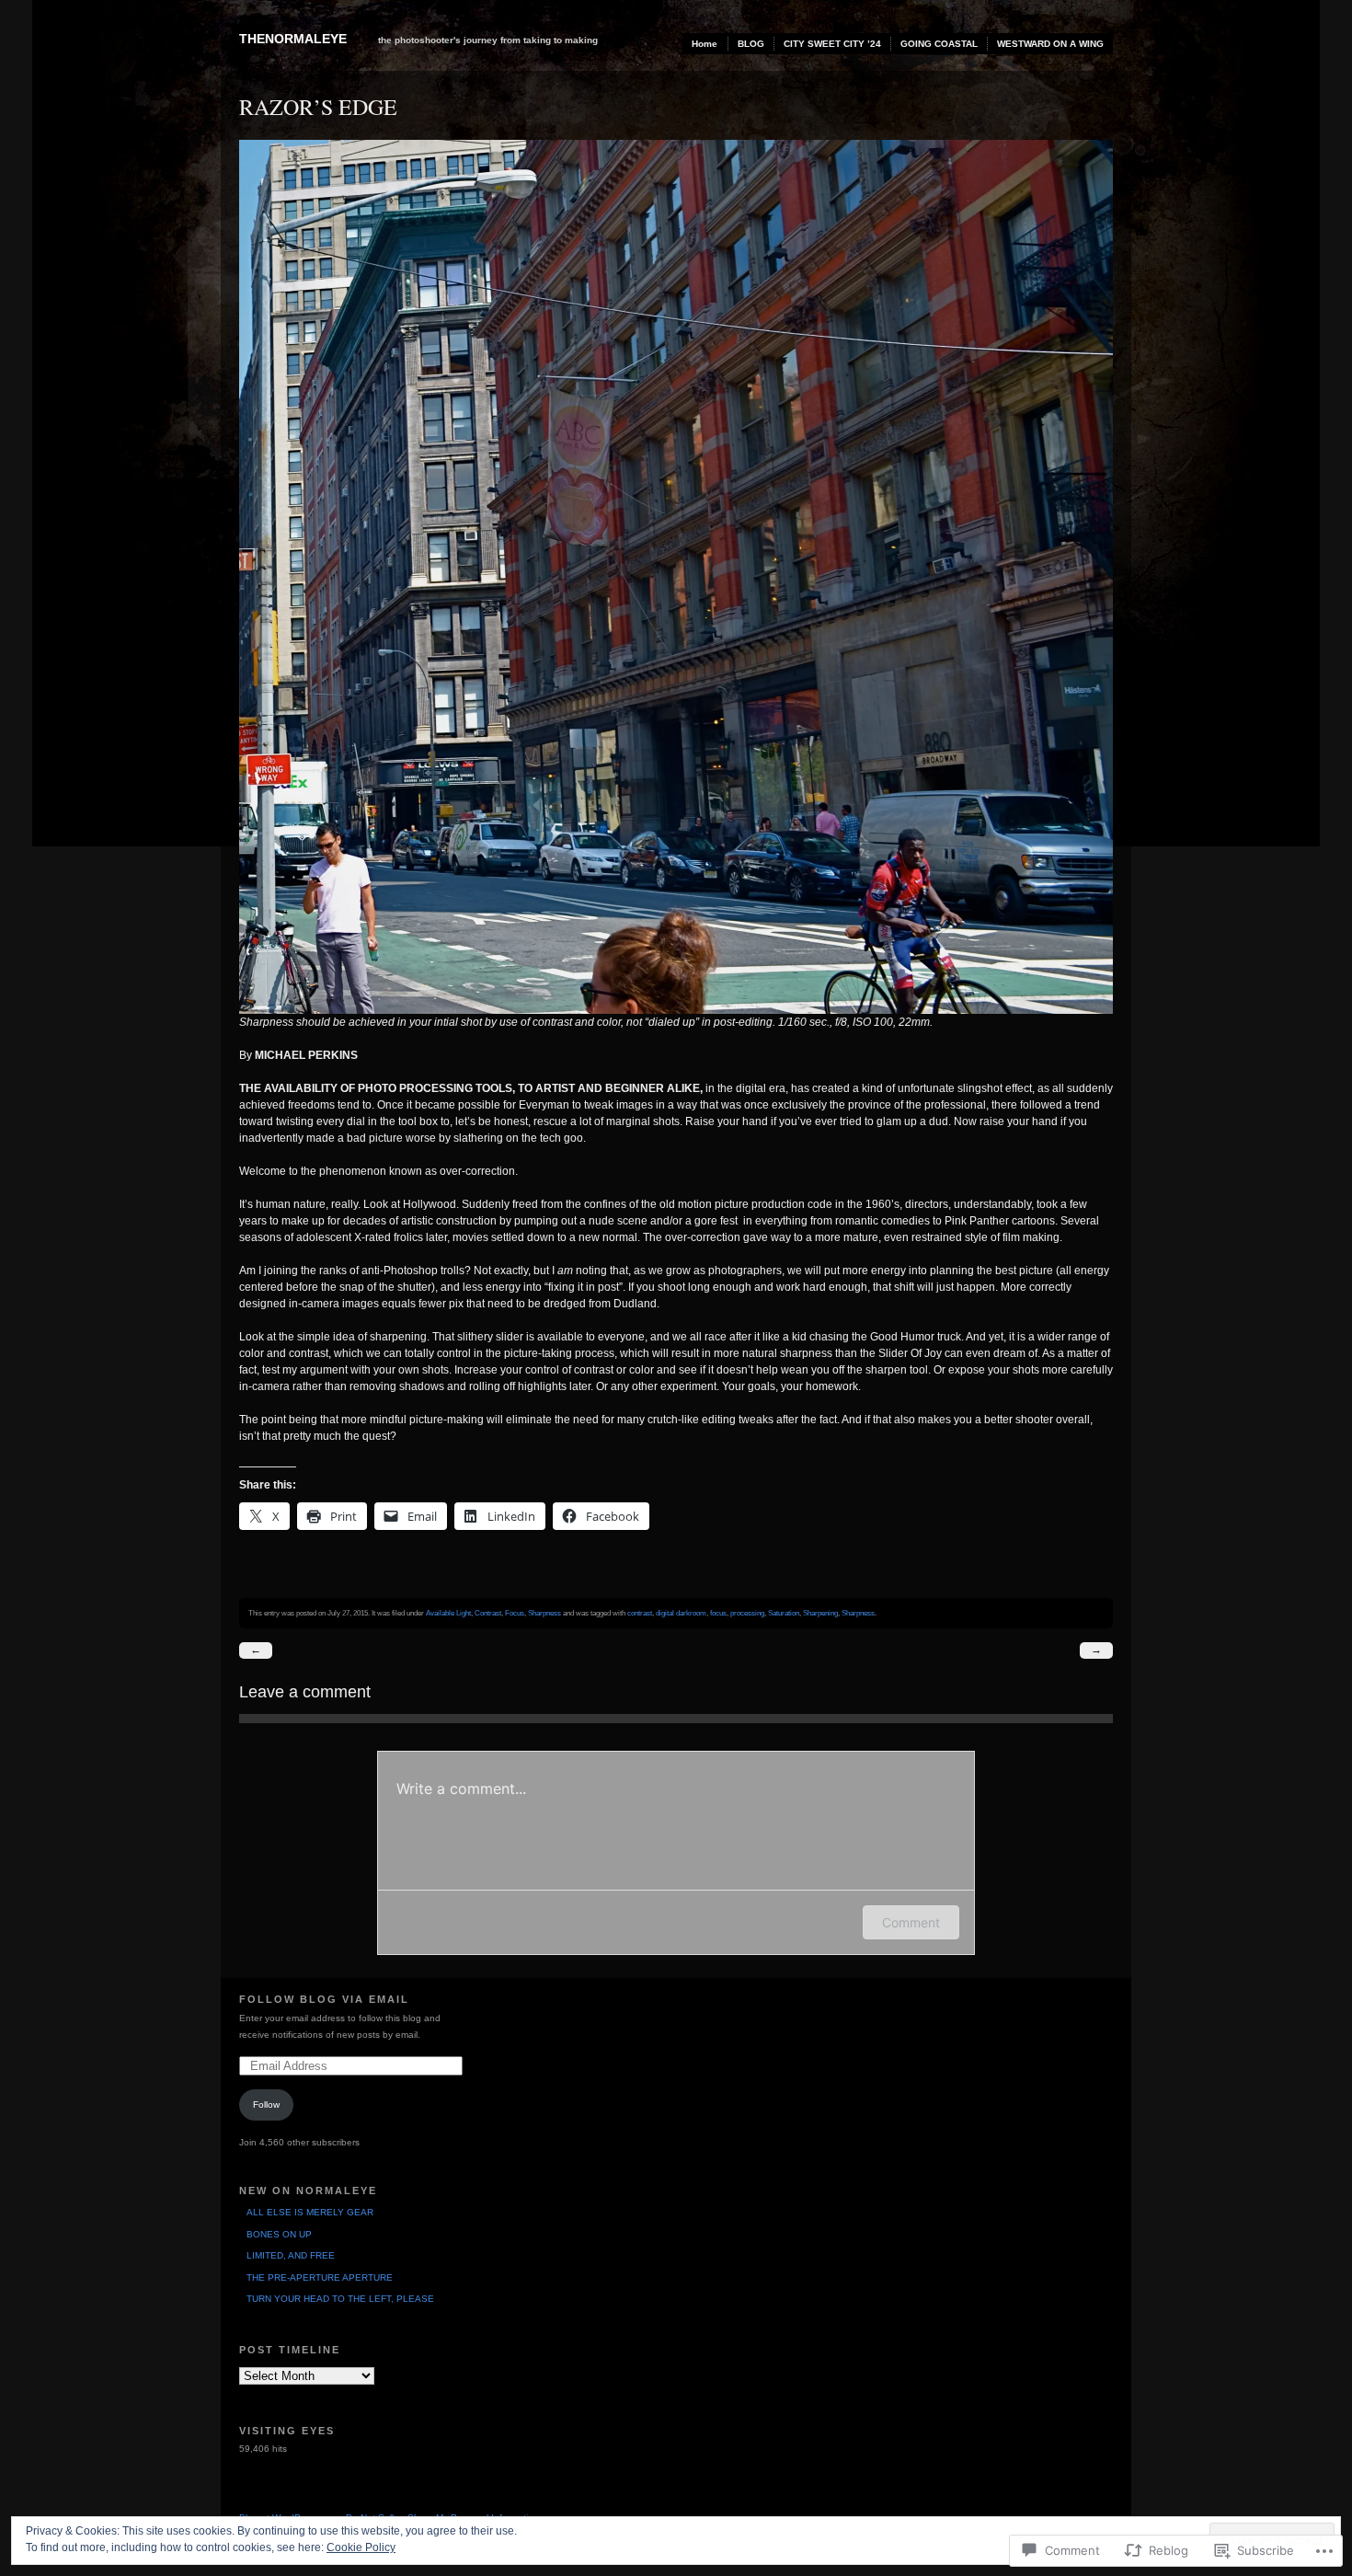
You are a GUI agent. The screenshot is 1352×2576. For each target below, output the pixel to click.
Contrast (488, 1613)
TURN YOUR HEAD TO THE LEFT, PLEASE (340, 2299)
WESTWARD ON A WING (1050, 44)
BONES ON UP (279, 2234)
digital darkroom (681, 1613)
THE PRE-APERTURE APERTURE (320, 2277)
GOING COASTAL (939, 44)
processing (747, 1613)
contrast (640, 1613)
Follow (266, 2104)
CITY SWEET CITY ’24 (832, 44)
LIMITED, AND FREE (291, 2255)
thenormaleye (293, 39)
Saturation (784, 1613)
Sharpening (820, 1613)
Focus (515, 1613)
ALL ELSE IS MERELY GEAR (310, 2212)
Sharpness (544, 1613)
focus (718, 1613)
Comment (911, 1922)
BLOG (751, 44)
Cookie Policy (361, 2547)
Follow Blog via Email (324, 1999)
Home (705, 44)
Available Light (448, 1613)
